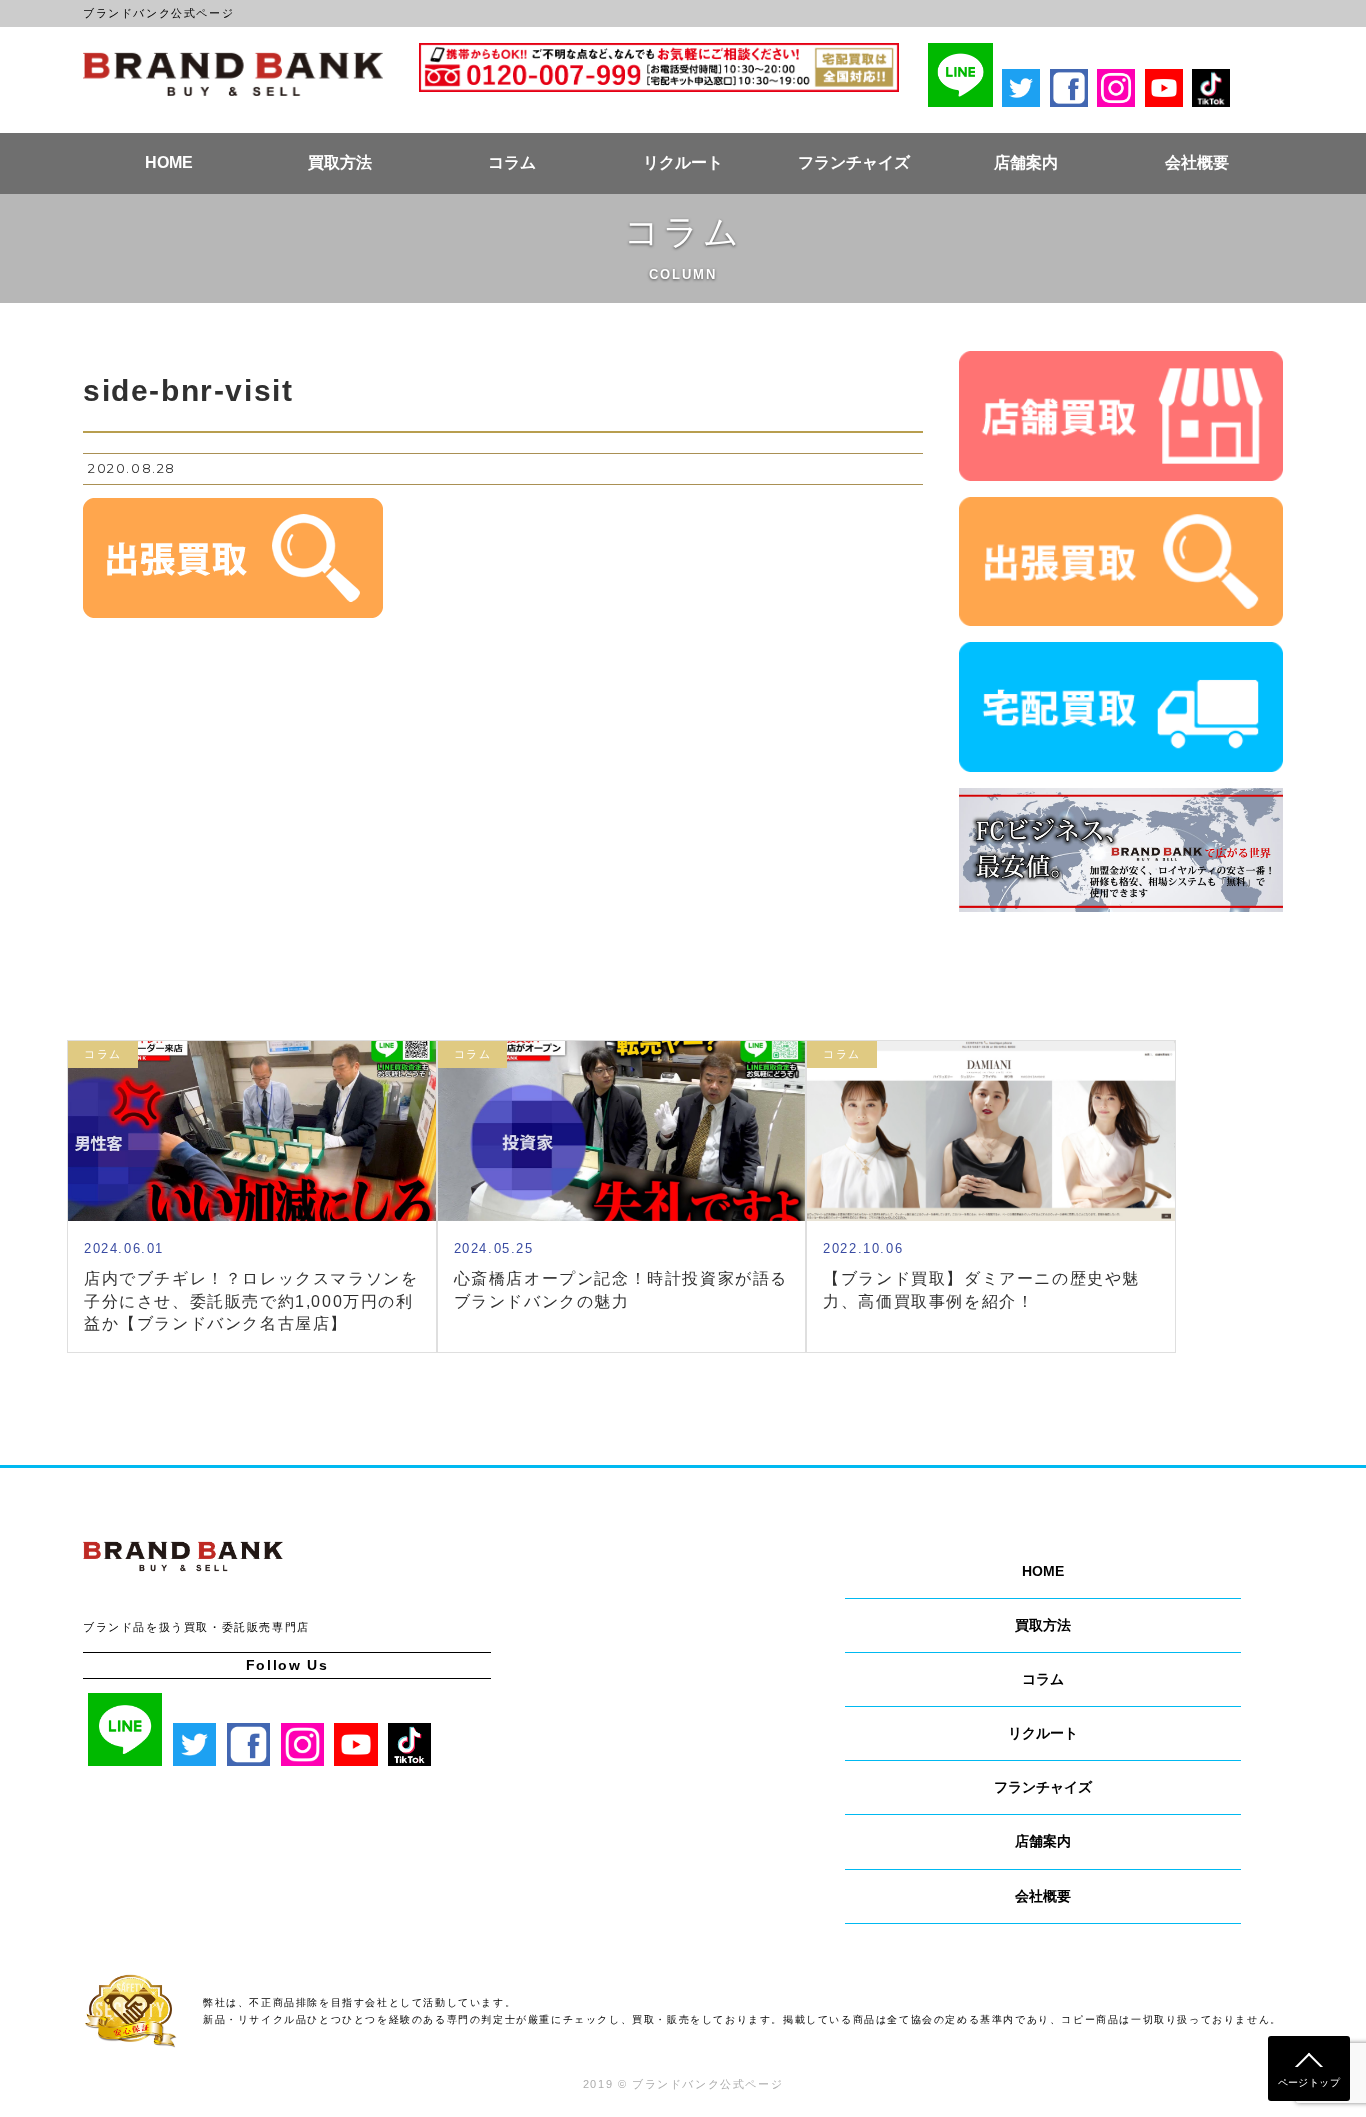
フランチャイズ (854, 162)
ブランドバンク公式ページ (233, 74)
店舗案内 (1026, 162)
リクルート (683, 162)
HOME (169, 162)
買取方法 (340, 162)
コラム (512, 162)
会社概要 (1197, 162)
